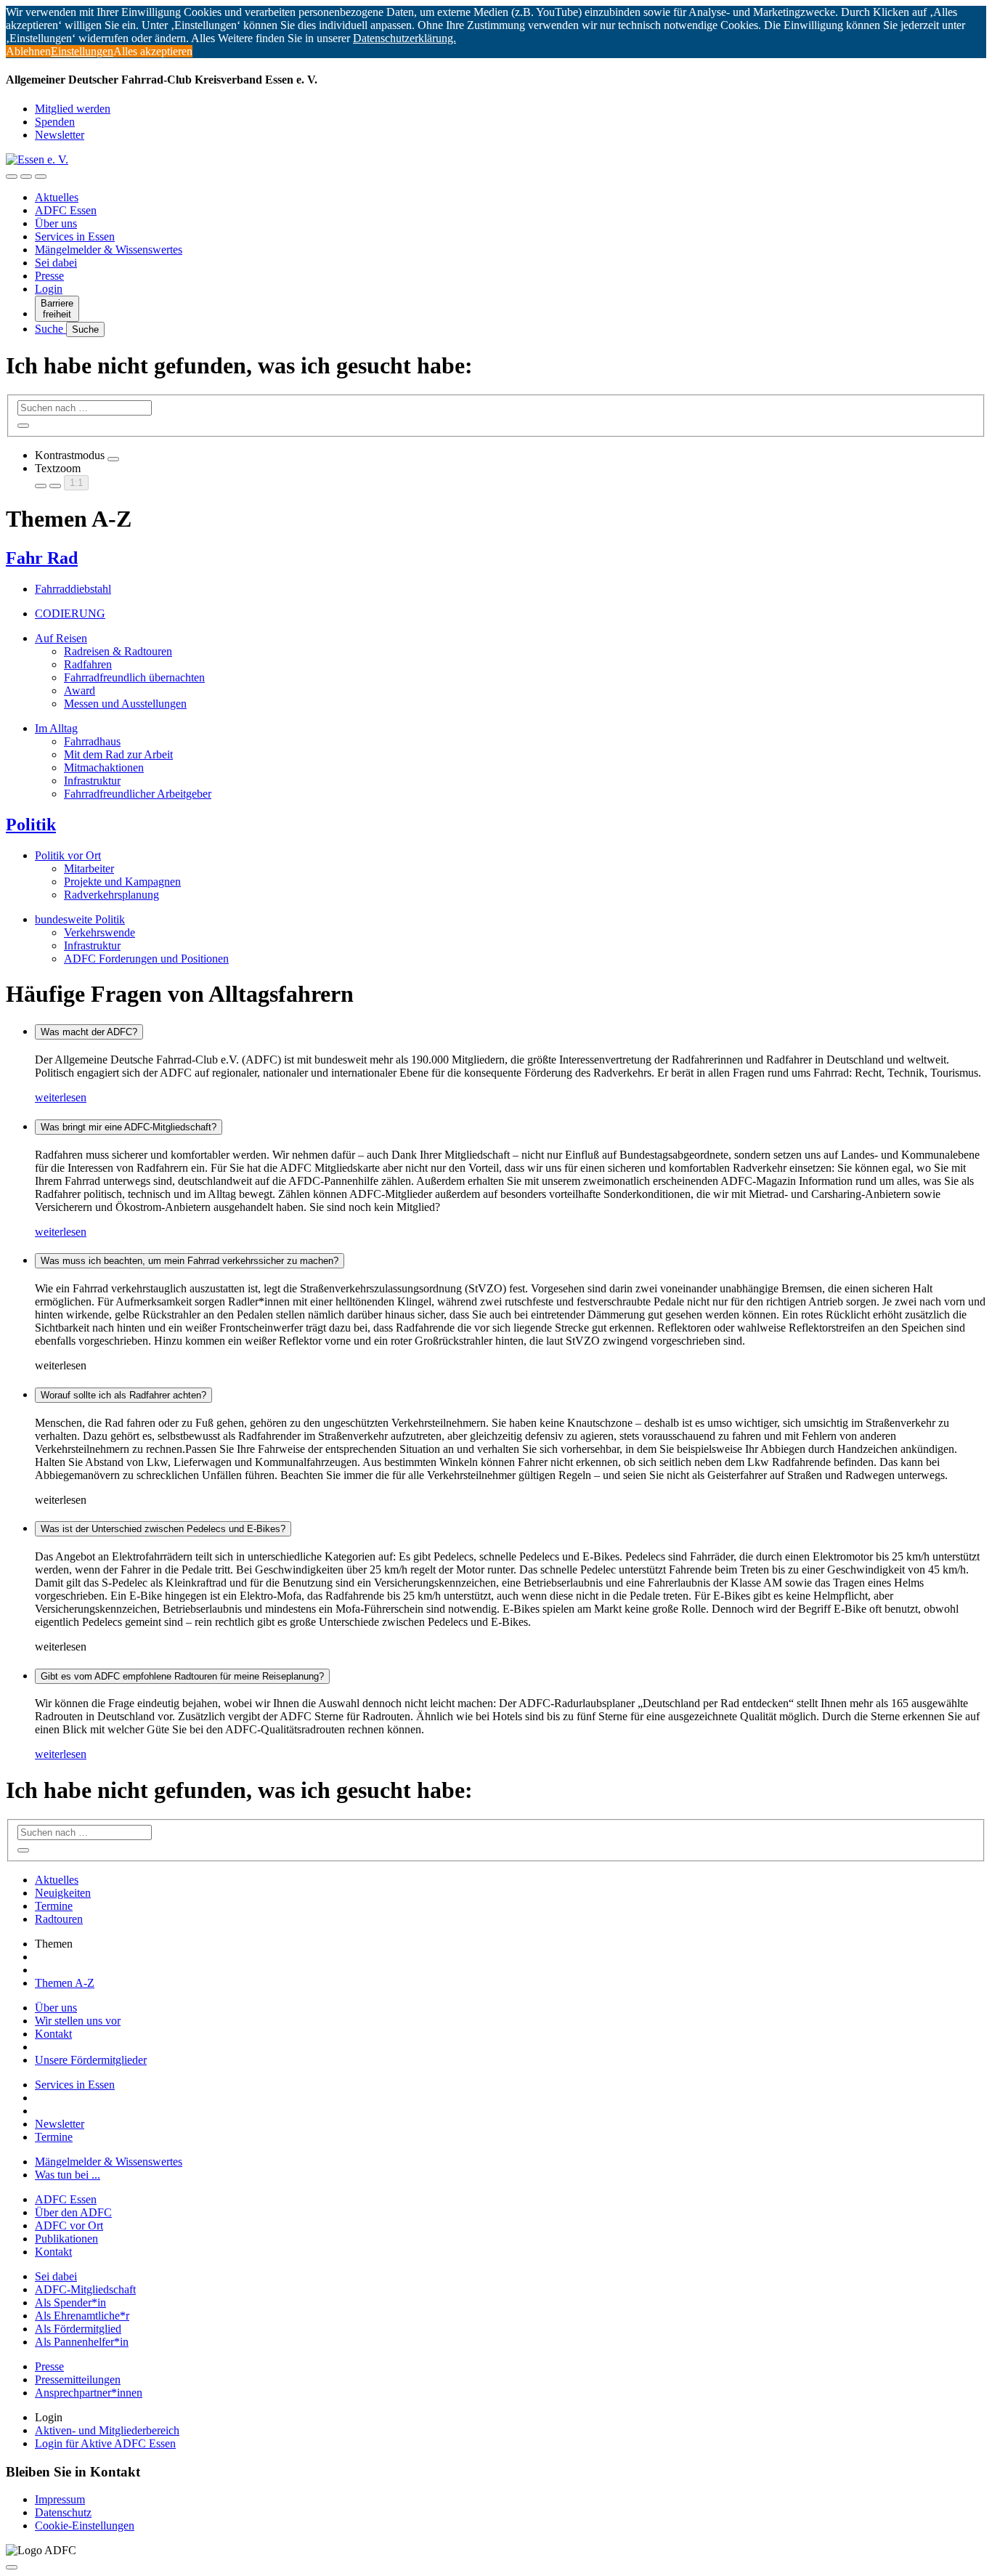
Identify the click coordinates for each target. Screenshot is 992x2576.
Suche (50, 329)
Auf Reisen (61, 638)
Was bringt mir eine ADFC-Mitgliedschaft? (129, 1127)
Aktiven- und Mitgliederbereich (107, 2430)
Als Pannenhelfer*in (82, 2342)
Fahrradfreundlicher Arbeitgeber (138, 794)
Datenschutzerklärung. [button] (404, 38)
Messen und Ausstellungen (125, 704)
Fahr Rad (42, 558)
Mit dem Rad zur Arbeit (118, 754)
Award (80, 690)
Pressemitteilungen (78, 2379)
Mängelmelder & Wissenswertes (109, 250)
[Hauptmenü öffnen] (41, 177)
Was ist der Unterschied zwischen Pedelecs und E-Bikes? (163, 1529)
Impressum (60, 2499)
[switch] (113, 459)
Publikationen (66, 2239)
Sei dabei (56, 263)
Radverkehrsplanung (111, 895)
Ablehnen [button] (28, 51)
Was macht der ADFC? (89, 1032)
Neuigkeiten (63, 1893)
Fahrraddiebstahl (73, 589)
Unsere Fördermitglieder (91, 2060)
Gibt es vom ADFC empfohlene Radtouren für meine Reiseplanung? (182, 1676)
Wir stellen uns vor (78, 2021)
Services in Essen (75, 236)
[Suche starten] (23, 426)
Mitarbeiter (89, 868)
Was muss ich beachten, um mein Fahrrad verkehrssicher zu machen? (190, 1261)
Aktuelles (57, 197)
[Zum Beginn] (12, 2567)
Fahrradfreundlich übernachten (134, 677)
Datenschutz (63, 2512)
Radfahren (88, 664)
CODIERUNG (70, 613)
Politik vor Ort (68, 855)
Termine (54, 1906)
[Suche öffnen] (26, 177)
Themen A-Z (65, 1983)
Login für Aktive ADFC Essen (105, 2443)
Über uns (56, 223)
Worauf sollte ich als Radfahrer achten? (123, 1395)
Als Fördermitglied (78, 2329)
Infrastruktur (92, 781)
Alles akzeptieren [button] (153, 51)
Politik (31, 825)
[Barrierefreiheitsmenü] (12, 177)
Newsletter (60, 135)
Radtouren (59, 1919)
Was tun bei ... (68, 2175)
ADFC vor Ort (69, 2225)
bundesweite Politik (80, 919)
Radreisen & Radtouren (118, 651)
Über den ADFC (73, 2212)
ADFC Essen (66, 210)
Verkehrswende (99, 932)
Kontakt (53, 2034)
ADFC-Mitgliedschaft (85, 2289)
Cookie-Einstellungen (85, 2526)
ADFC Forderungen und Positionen (146, 959)
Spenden (55, 122)
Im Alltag (56, 728)
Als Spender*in (70, 2302)
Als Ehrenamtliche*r (82, 2316)
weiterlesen (61, 1097)
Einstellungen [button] (82, 51)
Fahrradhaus (92, 741)
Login (49, 289)
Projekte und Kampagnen (122, 882)
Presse (49, 276)
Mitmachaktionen (104, 767)
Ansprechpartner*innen (89, 2393)
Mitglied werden (73, 109)
